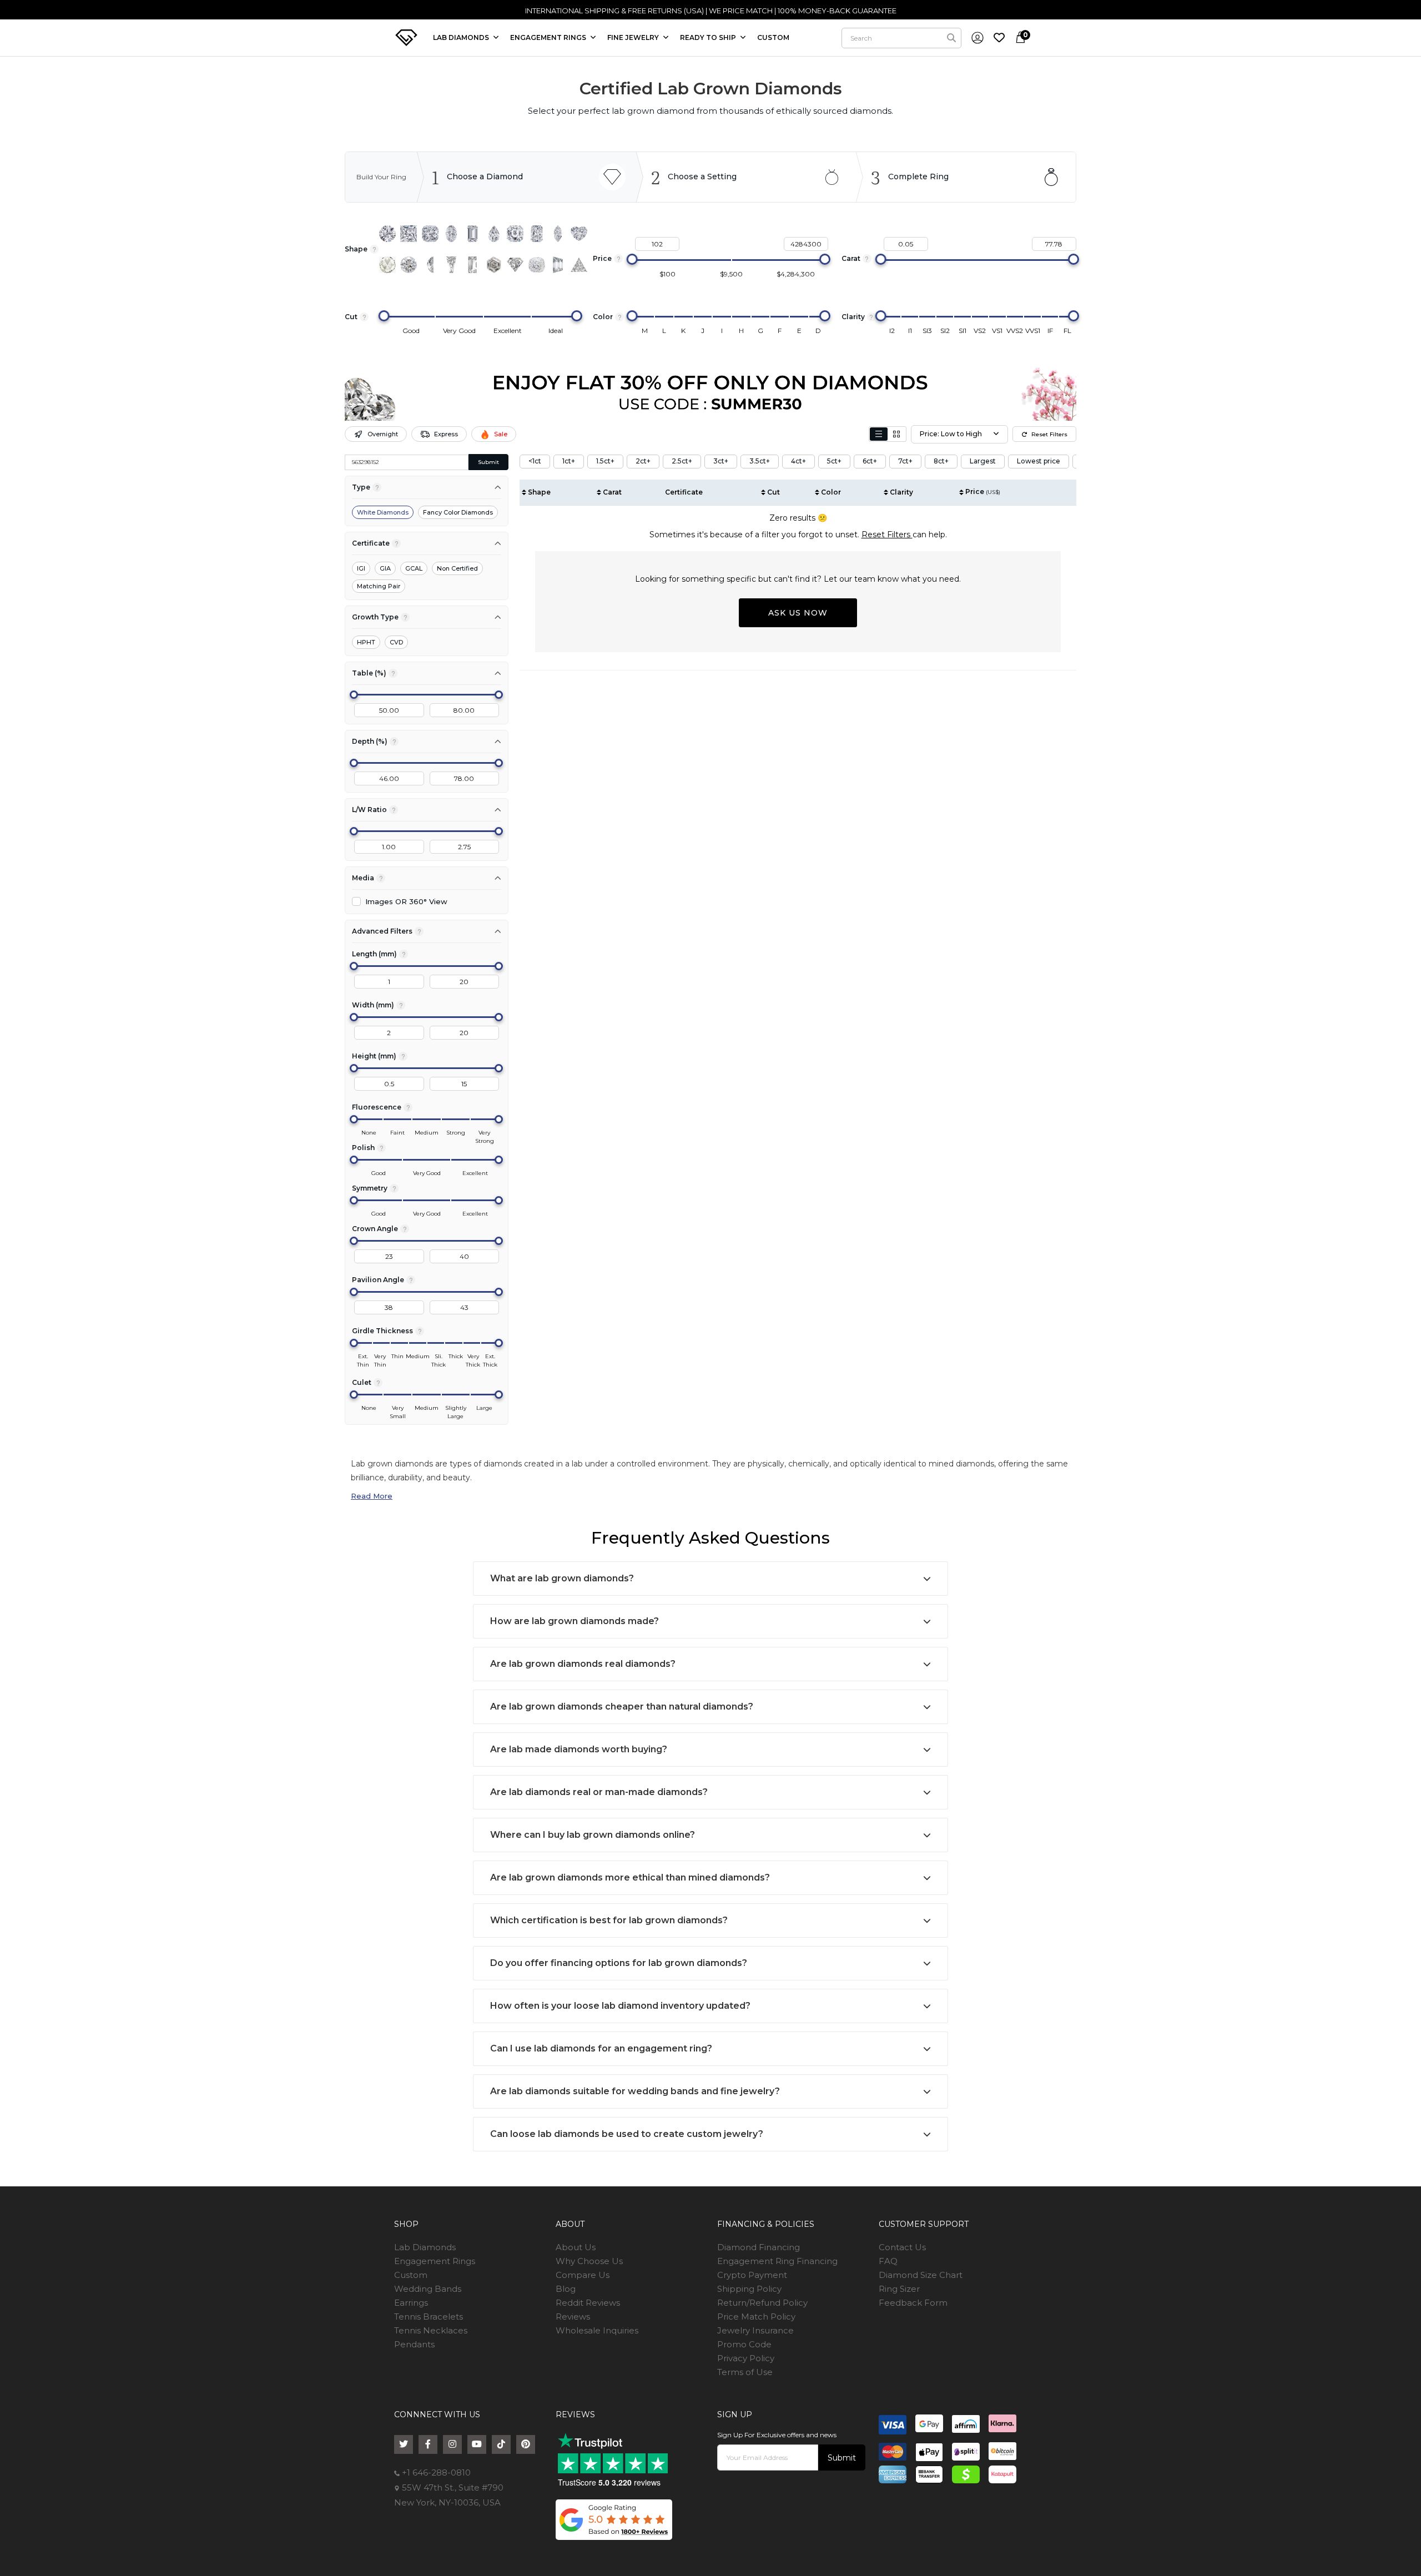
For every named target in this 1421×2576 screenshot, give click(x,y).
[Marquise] (558, 234)
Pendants (414, 2344)
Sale (501, 434)
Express (446, 434)
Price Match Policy (756, 2317)
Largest (983, 461)
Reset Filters (1049, 434)
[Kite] (515, 265)
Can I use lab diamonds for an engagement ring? (601, 2048)
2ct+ (643, 461)
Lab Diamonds (462, 37)
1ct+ (569, 461)
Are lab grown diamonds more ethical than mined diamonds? (630, 1877)
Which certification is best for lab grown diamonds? (609, 1920)
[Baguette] (472, 265)
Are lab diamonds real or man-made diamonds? (599, 1792)
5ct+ (834, 461)
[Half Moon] (430, 265)
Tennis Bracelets (429, 2317)
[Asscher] (515, 234)
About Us (576, 2247)
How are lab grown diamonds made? (575, 1621)
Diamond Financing (759, 2247)
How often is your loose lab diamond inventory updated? (620, 2006)
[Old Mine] (537, 265)
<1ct (535, 461)
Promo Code (744, 2344)
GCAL (414, 568)
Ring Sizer (899, 2289)
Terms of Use (745, 2372)
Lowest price (1039, 461)
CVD (396, 642)
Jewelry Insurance (755, 2330)
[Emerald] (472, 234)
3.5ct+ (760, 461)
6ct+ (870, 461)
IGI (361, 568)
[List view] (879, 434)
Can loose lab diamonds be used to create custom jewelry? (627, 2134)
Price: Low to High (951, 434)
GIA (385, 568)
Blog (566, 2289)
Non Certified (457, 568)
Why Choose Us (589, 2261)
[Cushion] (430, 234)
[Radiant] (537, 234)
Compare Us (583, 2275)
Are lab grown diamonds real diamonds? (583, 1664)
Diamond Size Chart (921, 2275)
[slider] (632, 259)
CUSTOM (773, 37)
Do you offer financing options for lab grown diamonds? (619, 1963)
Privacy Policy (746, 2358)
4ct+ (798, 461)
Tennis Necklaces (431, 2330)
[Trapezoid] (558, 265)
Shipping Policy (749, 2289)
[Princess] (409, 234)
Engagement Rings (435, 2261)
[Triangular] (579, 265)
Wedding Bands (428, 2289)
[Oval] (451, 234)
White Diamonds (383, 512)
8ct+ (941, 461)
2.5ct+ (682, 461)
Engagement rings (549, 37)
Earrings (411, 2303)
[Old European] (409, 265)
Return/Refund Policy (762, 2303)
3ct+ (721, 461)
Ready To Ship (709, 37)
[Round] (387, 234)
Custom (411, 2275)
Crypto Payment (752, 2275)
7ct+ (905, 461)
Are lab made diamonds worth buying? (579, 1749)
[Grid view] (896, 434)
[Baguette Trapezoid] (451, 265)
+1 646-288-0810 (435, 2472)
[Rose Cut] (387, 265)
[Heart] (579, 234)
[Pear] (494, 234)
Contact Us (902, 2247)
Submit (488, 462)
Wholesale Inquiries (597, 2330)
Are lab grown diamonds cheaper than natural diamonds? (622, 1707)
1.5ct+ (605, 461)
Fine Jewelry (634, 37)
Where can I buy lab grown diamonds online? (593, 1835)
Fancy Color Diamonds (458, 512)
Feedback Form (913, 2303)
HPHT (366, 642)
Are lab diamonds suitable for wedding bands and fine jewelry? (635, 2091)
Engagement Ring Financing (777, 2261)
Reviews (573, 2317)
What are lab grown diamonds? (562, 1578)
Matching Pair (379, 586)
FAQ (888, 2261)
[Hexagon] (494, 265)
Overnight (383, 434)
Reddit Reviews (588, 2303)
